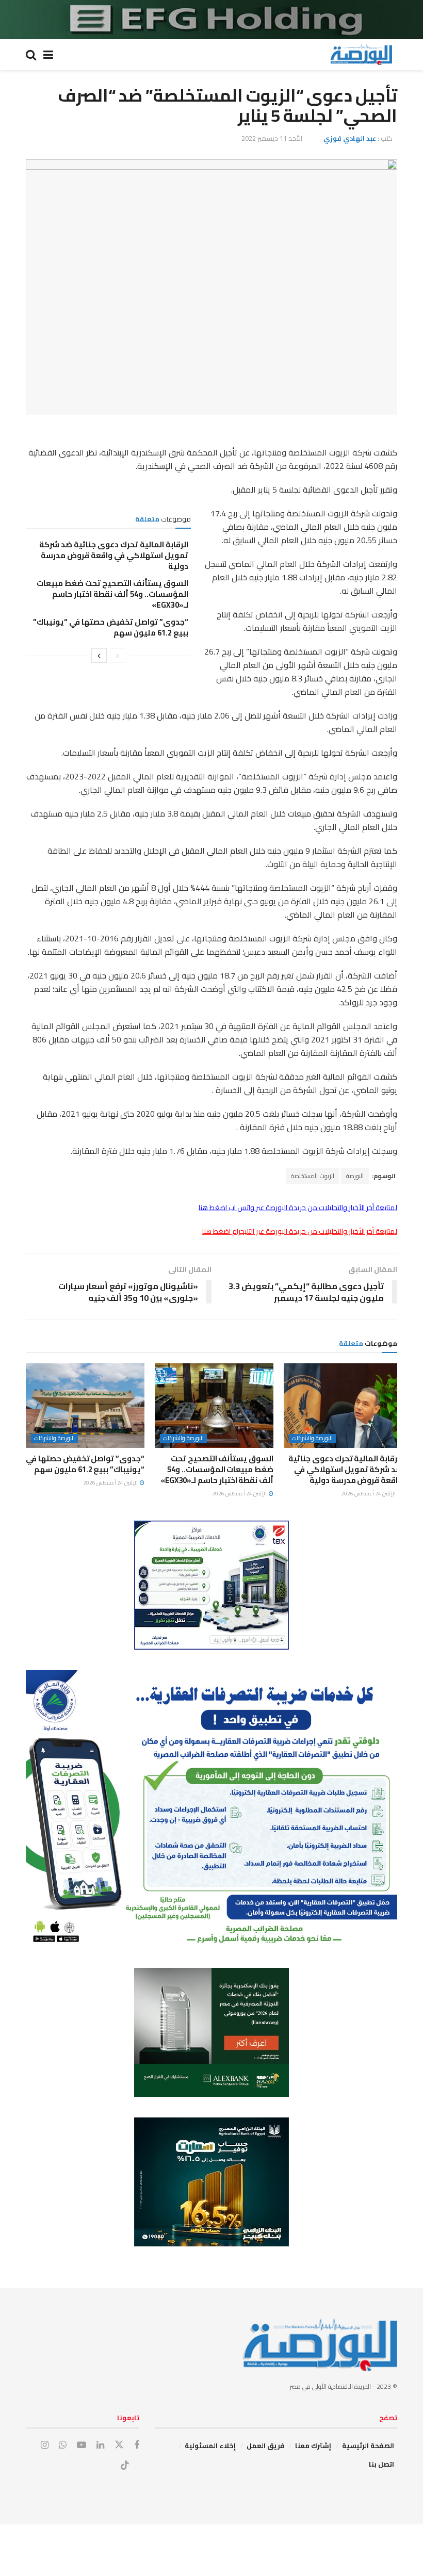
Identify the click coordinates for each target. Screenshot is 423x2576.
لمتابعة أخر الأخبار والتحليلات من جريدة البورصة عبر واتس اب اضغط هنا (298, 1208)
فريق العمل (265, 2445)
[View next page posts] (99, 656)
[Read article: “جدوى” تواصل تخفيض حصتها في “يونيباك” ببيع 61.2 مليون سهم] (85, 1406)
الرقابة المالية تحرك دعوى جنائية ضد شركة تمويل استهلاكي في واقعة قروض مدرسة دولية (114, 555)
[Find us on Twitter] (119, 2445)
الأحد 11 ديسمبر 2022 (272, 138)
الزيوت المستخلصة (313, 1176)
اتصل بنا (381, 2464)
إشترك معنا (313, 2445)
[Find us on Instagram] (45, 2445)
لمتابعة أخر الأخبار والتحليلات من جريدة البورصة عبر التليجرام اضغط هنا (300, 1231)
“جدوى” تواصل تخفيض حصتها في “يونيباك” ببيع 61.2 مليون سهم (111, 627)
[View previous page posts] (118, 656)
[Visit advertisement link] (211, 20)
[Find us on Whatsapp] (63, 2445)
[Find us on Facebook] (137, 2445)
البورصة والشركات (312, 1438)
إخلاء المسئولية (210, 2445)
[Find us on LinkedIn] (100, 2445)
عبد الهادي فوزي (350, 138)
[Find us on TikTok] (125, 2466)
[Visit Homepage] (361, 55)
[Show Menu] (48, 55)
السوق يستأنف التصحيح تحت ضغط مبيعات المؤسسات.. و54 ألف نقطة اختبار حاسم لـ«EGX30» (112, 594)
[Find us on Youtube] (82, 2445)
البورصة (355, 1176)
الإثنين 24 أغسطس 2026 (369, 1494)
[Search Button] (31, 55)
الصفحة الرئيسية (368, 2445)
